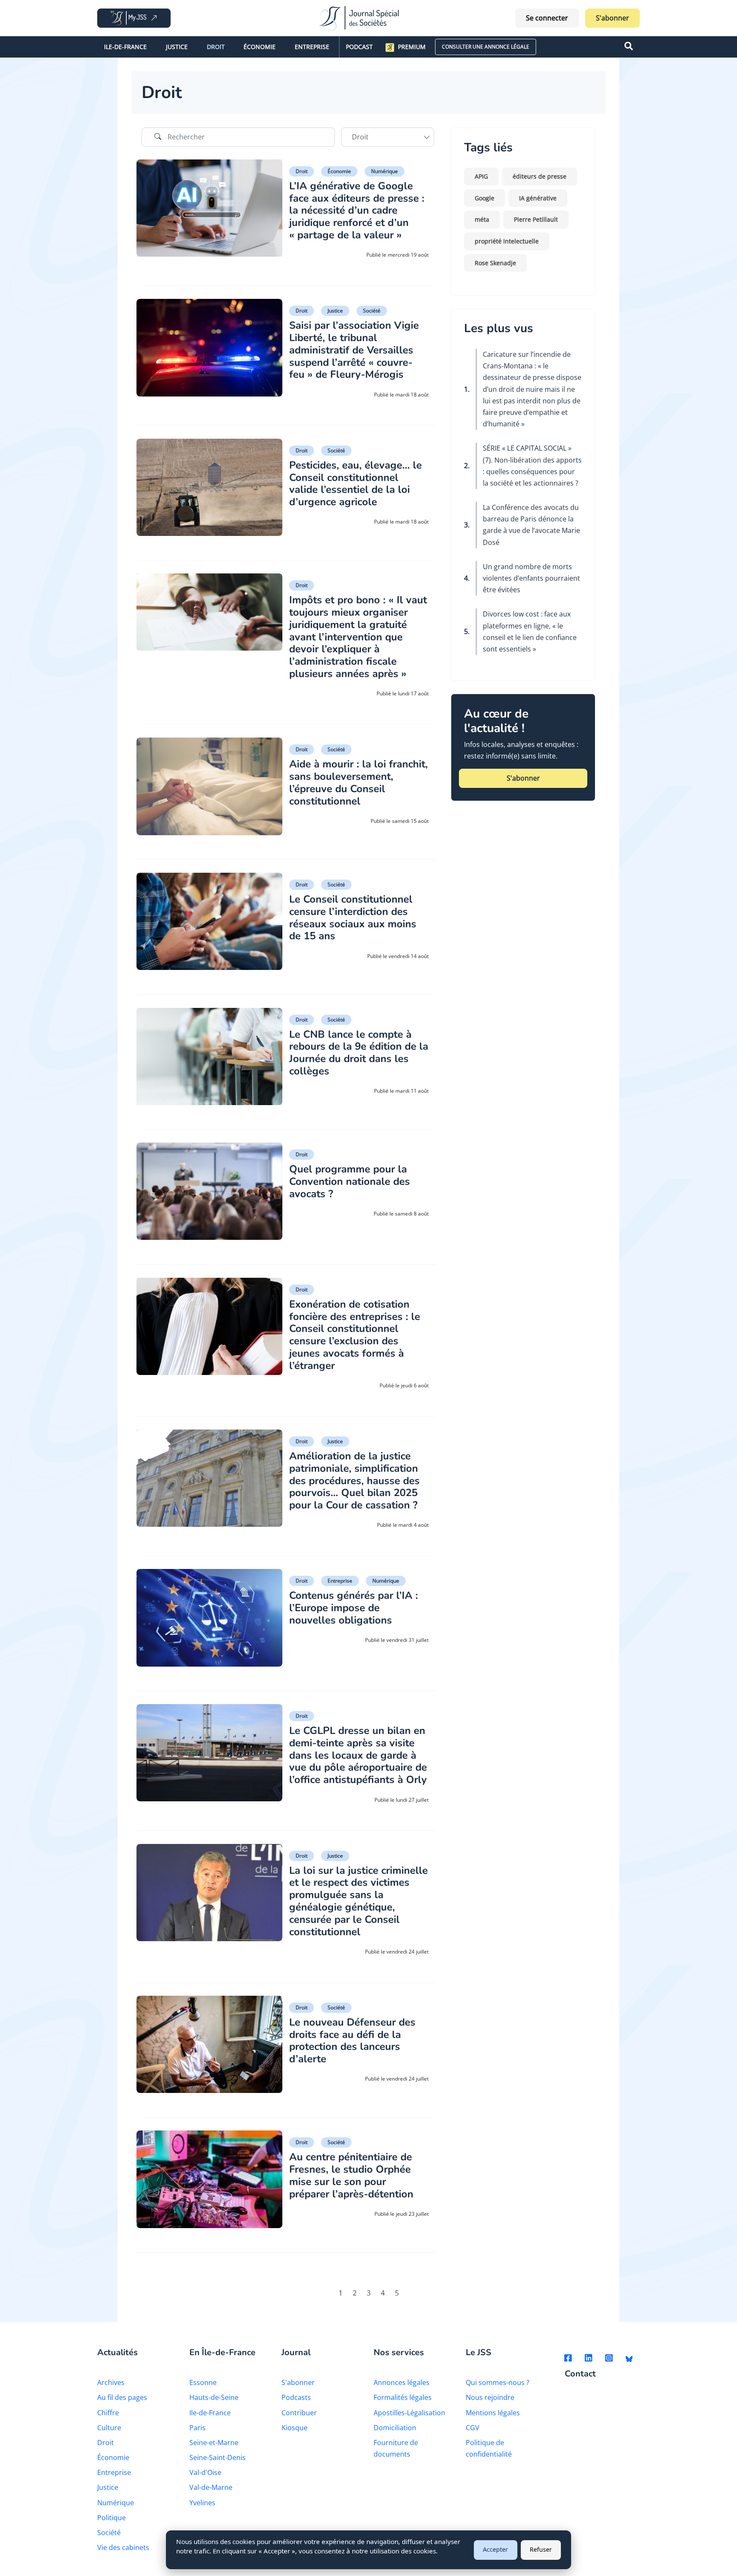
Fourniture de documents (396, 2448)
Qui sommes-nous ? (498, 2382)
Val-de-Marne (211, 2487)
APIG (481, 176)
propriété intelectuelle (507, 241)
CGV (473, 2428)
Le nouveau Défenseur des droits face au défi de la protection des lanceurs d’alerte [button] (352, 2041)
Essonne (203, 2382)
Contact (580, 2374)
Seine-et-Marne (214, 2443)
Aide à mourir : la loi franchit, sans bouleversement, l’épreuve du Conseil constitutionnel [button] (358, 782)
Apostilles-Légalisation (409, 2413)
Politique (112, 2518)
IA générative (538, 198)
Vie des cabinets (123, 2547)
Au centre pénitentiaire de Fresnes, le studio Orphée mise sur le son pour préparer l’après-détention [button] (351, 2175)
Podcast (359, 47)
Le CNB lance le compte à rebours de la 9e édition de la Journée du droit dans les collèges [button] (359, 1053)
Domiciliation (395, 2428)
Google (485, 198)
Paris (197, 2428)
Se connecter (547, 18)
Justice (177, 47)
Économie (260, 47)
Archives (111, 2382)
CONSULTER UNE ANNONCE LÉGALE (486, 47)
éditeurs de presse (540, 176)
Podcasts (296, 2397)
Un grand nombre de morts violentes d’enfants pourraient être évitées (531, 578)
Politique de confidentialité (489, 2448)
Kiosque (295, 2428)
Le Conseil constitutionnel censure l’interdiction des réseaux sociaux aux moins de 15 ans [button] (353, 918)
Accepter (495, 2549)
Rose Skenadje (495, 263)
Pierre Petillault (536, 219)
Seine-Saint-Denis (218, 2457)
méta (482, 219)
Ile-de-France (125, 47)
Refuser (541, 2549)
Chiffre (108, 2413)
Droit (216, 47)
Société (372, 311)
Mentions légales (493, 2413)
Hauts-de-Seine (214, 2397)
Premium (412, 47)
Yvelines (202, 2503)
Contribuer (299, 2413)
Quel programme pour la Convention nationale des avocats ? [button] (350, 1181)
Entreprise (312, 47)
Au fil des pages (122, 2397)
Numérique (384, 171)
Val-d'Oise (205, 2472)
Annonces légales (402, 2382)
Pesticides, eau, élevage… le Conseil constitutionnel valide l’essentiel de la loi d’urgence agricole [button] (355, 483)
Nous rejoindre (490, 2397)
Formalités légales (403, 2397)
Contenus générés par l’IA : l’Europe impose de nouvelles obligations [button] (354, 1608)
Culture (109, 2428)
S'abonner (612, 18)
